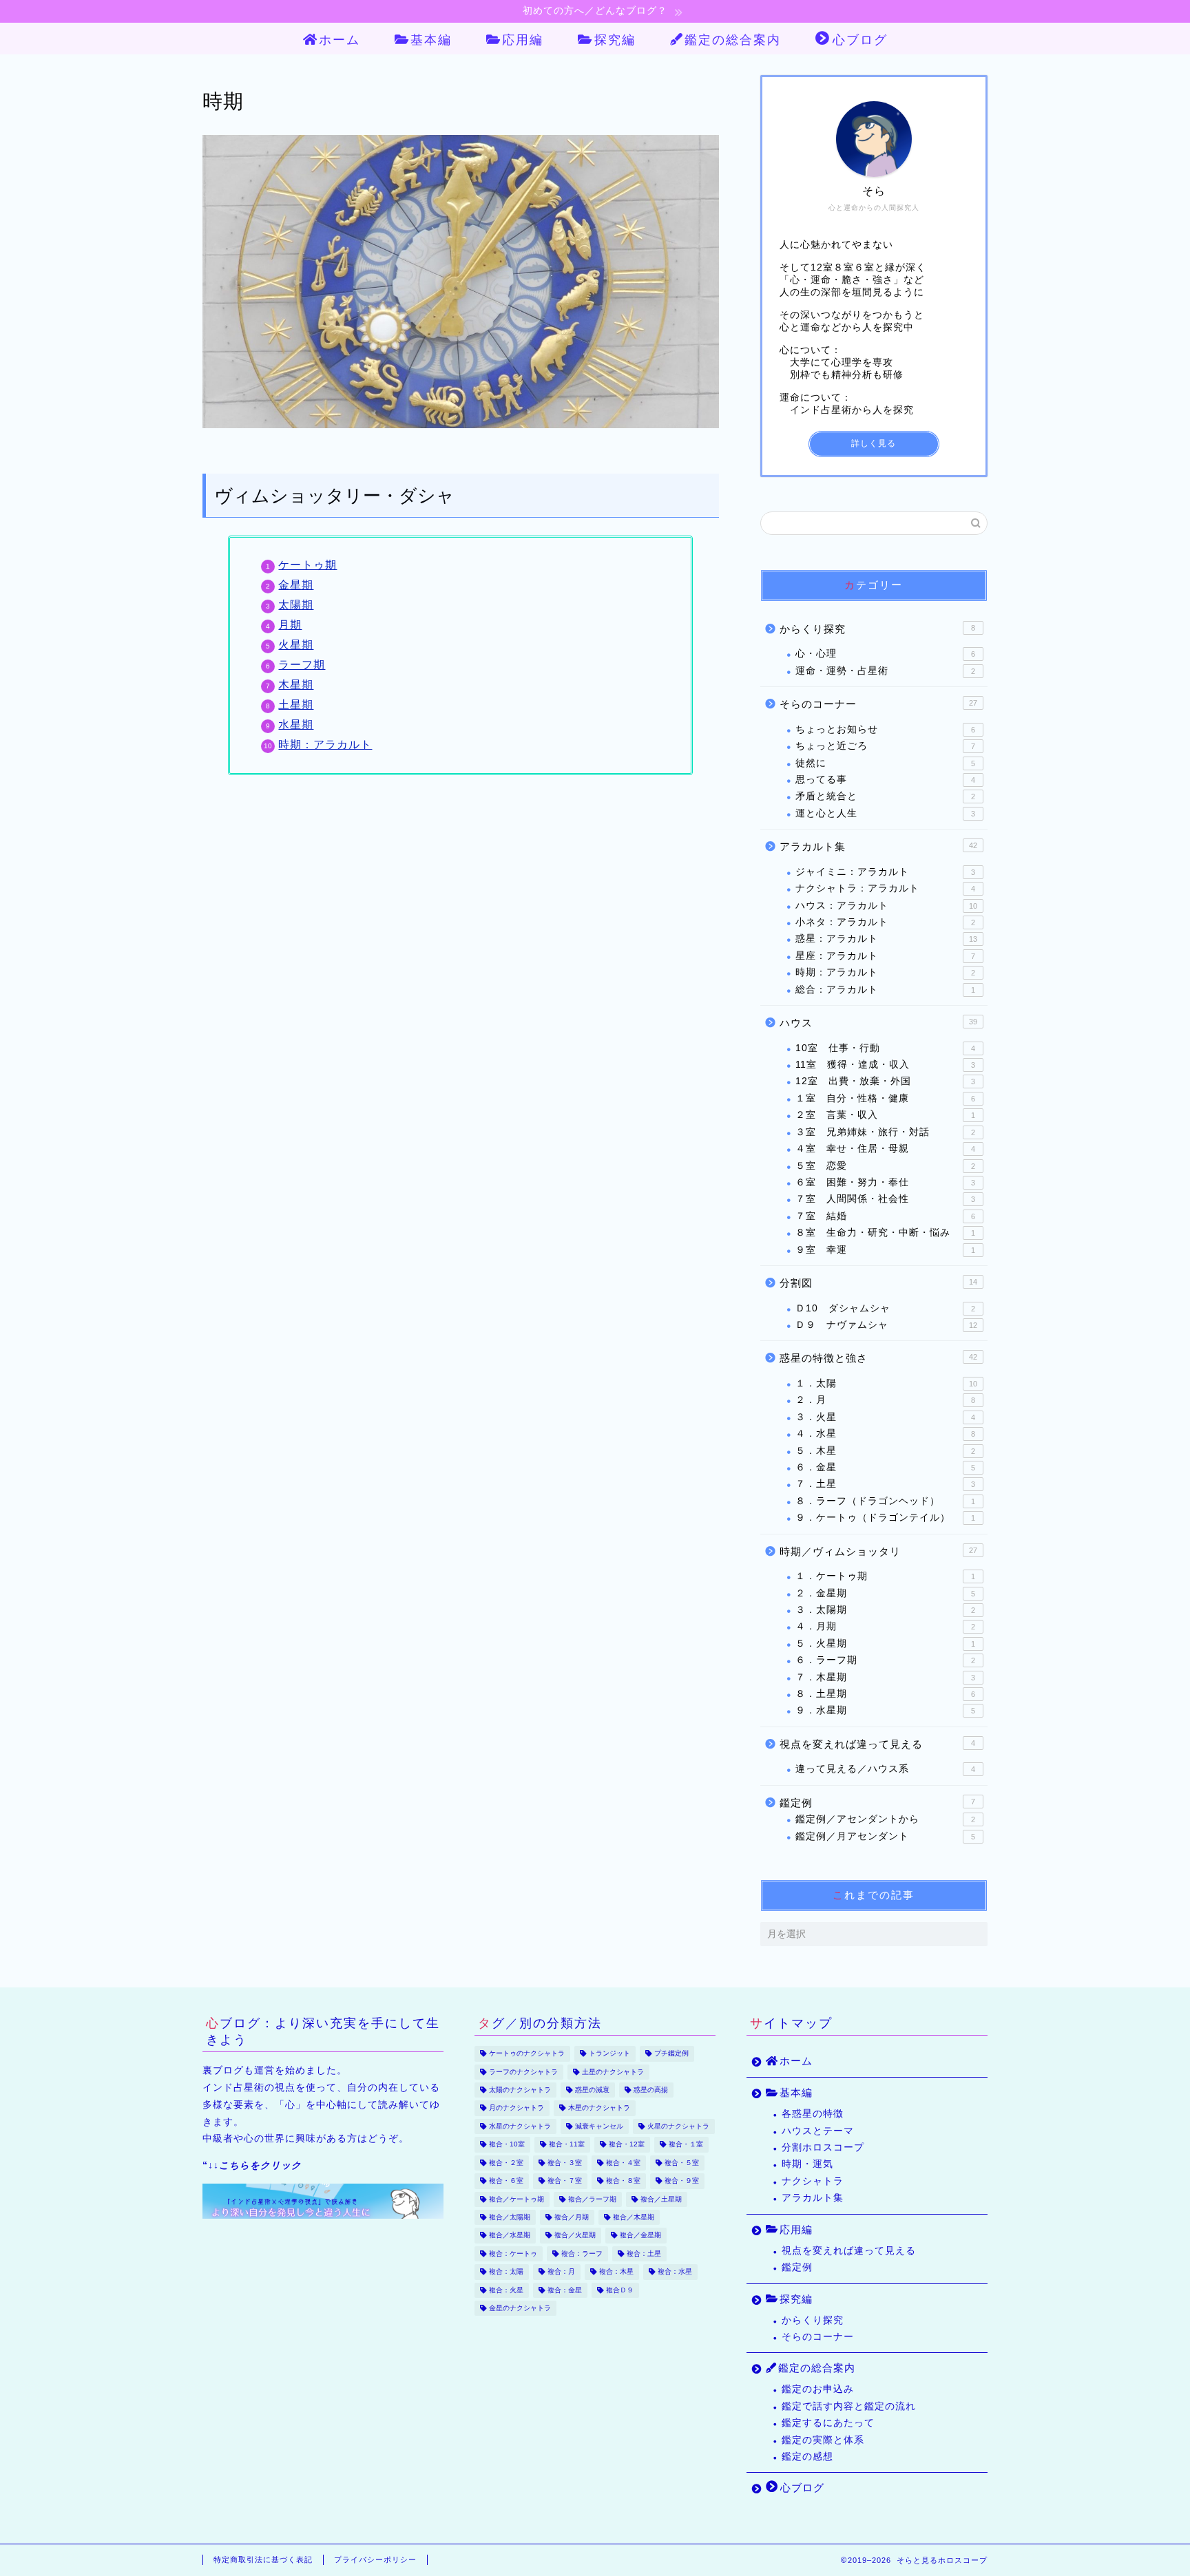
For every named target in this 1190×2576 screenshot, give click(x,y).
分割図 (878, 1283)
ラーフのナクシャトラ (523, 2072)
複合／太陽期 (510, 2217)
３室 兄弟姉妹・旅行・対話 (885, 1132)
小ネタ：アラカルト (885, 922)
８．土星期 (885, 1694)
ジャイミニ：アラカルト (885, 872)
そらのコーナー (878, 704)
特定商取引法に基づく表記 (263, 2559)
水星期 (296, 725)
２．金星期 (885, 1593)
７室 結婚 (885, 1216)
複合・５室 (682, 2163)
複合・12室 (627, 2145)
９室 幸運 (885, 1250)
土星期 (296, 705)
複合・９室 (682, 2181)
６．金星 (885, 1467)
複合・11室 (567, 2145)
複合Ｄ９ (620, 2290)
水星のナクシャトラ (520, 2126)
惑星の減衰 (592, 2090)
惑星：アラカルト (886, 939)
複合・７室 (565, 2181)
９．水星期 (885, 1710)
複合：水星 (675, 2272)
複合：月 (561, 2272)
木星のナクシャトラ (599, 2108)
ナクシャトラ (813, 2181)
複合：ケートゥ (513, 2253)
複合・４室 (623, 2163)
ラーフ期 (302, 665)
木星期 (296, 685)
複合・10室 (507, 2145)
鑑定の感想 (807, 2457)
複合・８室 (623, 2181)
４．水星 (885, 1434)
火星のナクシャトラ (678, 2126)
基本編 (431, 40)
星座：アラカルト (885, 956)
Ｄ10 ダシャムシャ (885, 1308)
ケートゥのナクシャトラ (527, 2054)
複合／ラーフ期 (592, 2199)
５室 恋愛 (885, 1166)
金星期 (296, 585)
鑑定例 (877, 1803)
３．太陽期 (885, 1610)
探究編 (615, 40)
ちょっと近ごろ (885, 746)
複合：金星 (565, 2290)
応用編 (523, 40)
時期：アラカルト (325, 745)
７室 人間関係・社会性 (885, 1199)
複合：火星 (506, 2290)
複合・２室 (506, 2163)
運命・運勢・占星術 (885, 671)
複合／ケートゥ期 (516, 2199)
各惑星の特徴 (813, 2114)
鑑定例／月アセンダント (885, 1836)
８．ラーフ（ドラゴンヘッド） (885, 1501)
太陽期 (296, 605)
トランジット (609, 2054)
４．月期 (885, 1626)
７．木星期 (885, 1677)
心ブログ (860, 40)
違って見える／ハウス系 (885, 1769)
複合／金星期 (640, 2236)
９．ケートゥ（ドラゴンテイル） (885, 1518)
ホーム (340, 40)
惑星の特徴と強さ (878, 1358)
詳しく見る (874, 443)
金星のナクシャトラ (520, 2308)
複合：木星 (616, 2272)
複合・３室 (565, 2163)
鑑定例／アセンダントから (885, 1819)
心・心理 (885, 654)
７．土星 (885, 1484)
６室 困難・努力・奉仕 (885, 1182)
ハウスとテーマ (818, 2131)
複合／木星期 (634, 2217)
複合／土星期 (661, 2199)
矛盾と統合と (885, 796)
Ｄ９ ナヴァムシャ (886, 1325)
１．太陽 (886, 1383)
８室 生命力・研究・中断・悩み (885, 1233)
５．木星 (885, 1451)
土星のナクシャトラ (613, 2072)
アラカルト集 (878, 846)
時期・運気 (807, 2164)
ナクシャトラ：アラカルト (885, 888)
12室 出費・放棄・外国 (885, 1081)
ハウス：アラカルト (886, 906)
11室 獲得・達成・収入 (885, 1065)
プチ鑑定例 (671, 2054)
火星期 (296, 645)
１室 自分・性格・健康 (885, 1098)
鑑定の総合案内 (733, 40)
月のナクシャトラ (516, 2108)
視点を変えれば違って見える (877, 1744)
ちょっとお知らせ (885, 729)
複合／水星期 (510, 2236)
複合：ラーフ (582, 2253)
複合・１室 (686, 2145)
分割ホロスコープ (823, 2147)
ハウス (878, 1023)
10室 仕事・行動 (885, 1048)
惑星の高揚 (651, 2090)
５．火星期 (885, 1644)
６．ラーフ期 (885, 1660)
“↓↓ (252, 2165)
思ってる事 (885, 780)
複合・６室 (506, 2181)
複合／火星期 (575, 2236)
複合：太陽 (506, 2272)
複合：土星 (644, 2253)
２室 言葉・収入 (885, 1115)
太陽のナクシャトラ (520, 2090)
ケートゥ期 (307, 565)
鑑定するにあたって (828, 2423)
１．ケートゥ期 (885, 1576)
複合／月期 (572, 2217)
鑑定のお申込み (818, 2389)
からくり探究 (877, 629)
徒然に (885, 763)
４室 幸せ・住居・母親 (885, 1149)
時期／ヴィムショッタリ (878, 1551)
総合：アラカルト (885, 990)
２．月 (885, 1400)
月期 (290, 625)
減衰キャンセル (599, 2126)
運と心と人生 (885, 813)
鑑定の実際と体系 (823, 2440)
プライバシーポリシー (375, 2559)
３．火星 (885, 1417)
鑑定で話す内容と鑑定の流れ (849, 2406)
